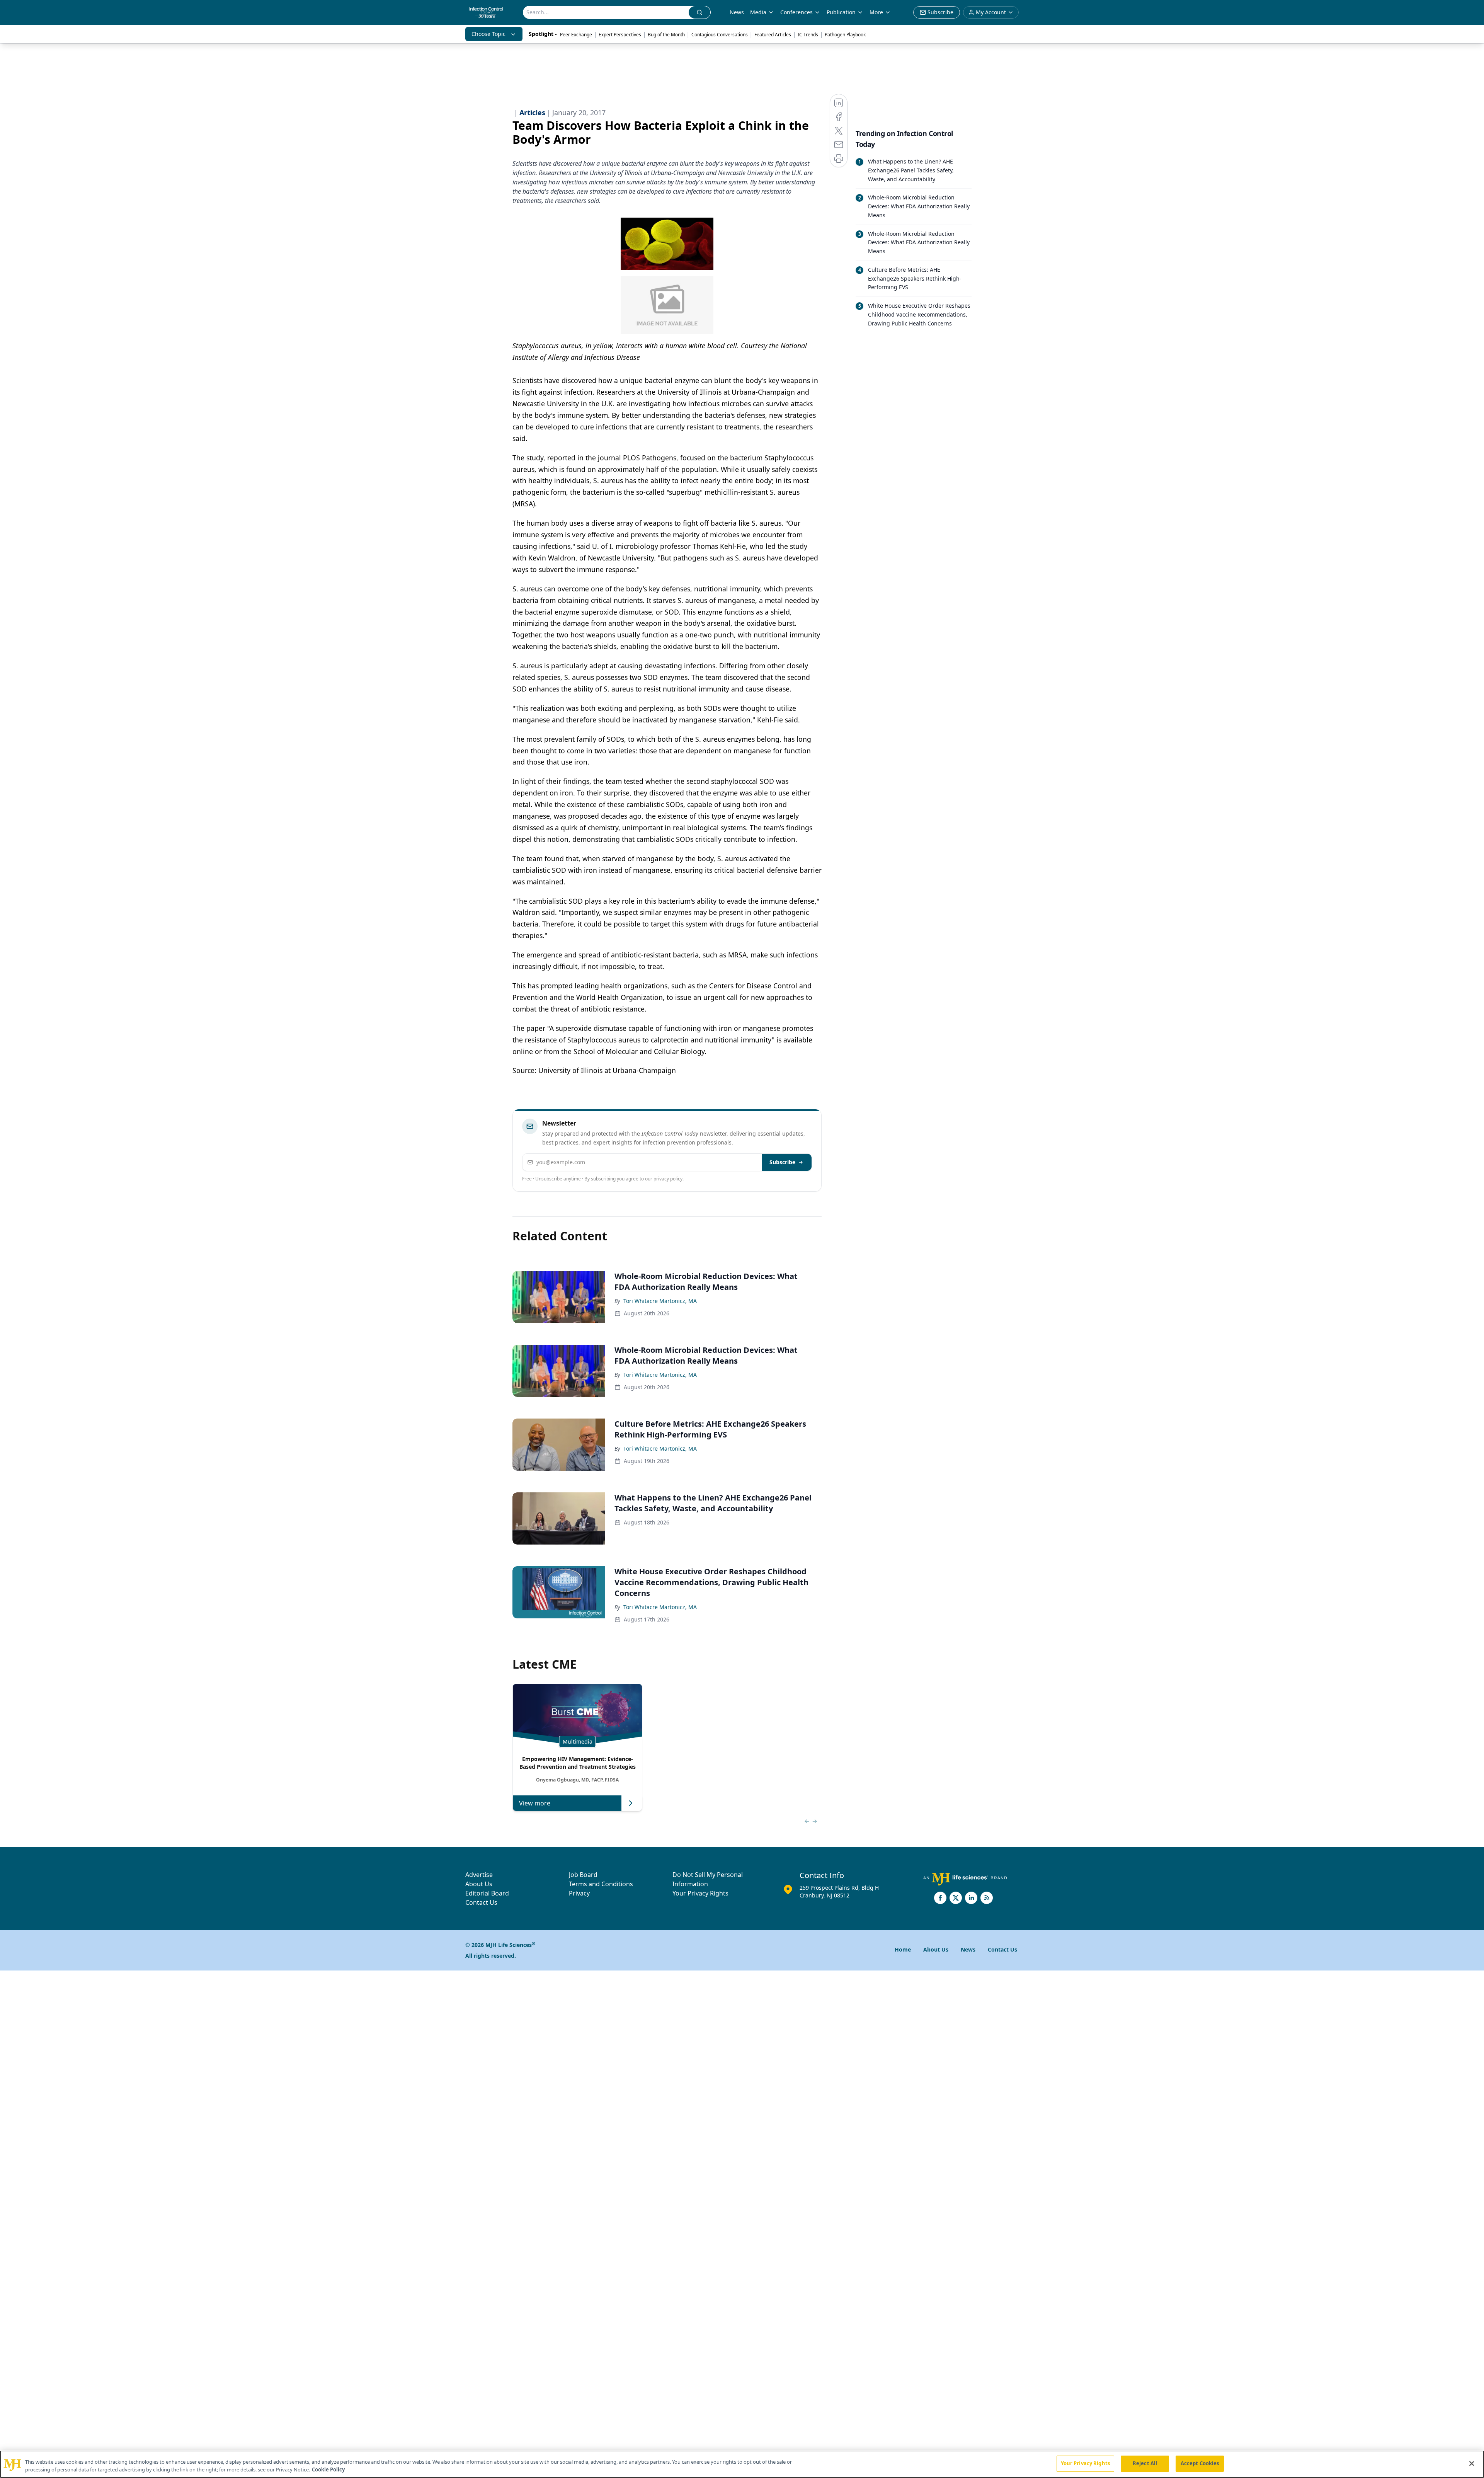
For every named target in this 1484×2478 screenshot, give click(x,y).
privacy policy (668, 1179)
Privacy (579, 1893)
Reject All (1145, 2463)
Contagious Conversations (720, 35)
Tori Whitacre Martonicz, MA (660, 1301)
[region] (742, 2464)
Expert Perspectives (620, 35)
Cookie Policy (328, 2469)
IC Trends (808, 35)
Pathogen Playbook (845, 35)
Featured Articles (773, 35)
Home (903, 1949)
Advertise (479, 1875)
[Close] (1472, 2463)
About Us (479, 1884)
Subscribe (782, 1162)
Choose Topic (488, 34)
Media (758, 12)
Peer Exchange (576, 35)
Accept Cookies (1200, 2463)
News (737, 12)
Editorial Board (487, 1893)
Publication (841, 12)
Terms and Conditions (601, 1884)
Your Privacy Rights (700, 1893)
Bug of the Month (666, 35)
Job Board (583, 1875)
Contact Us (481, 1902)
